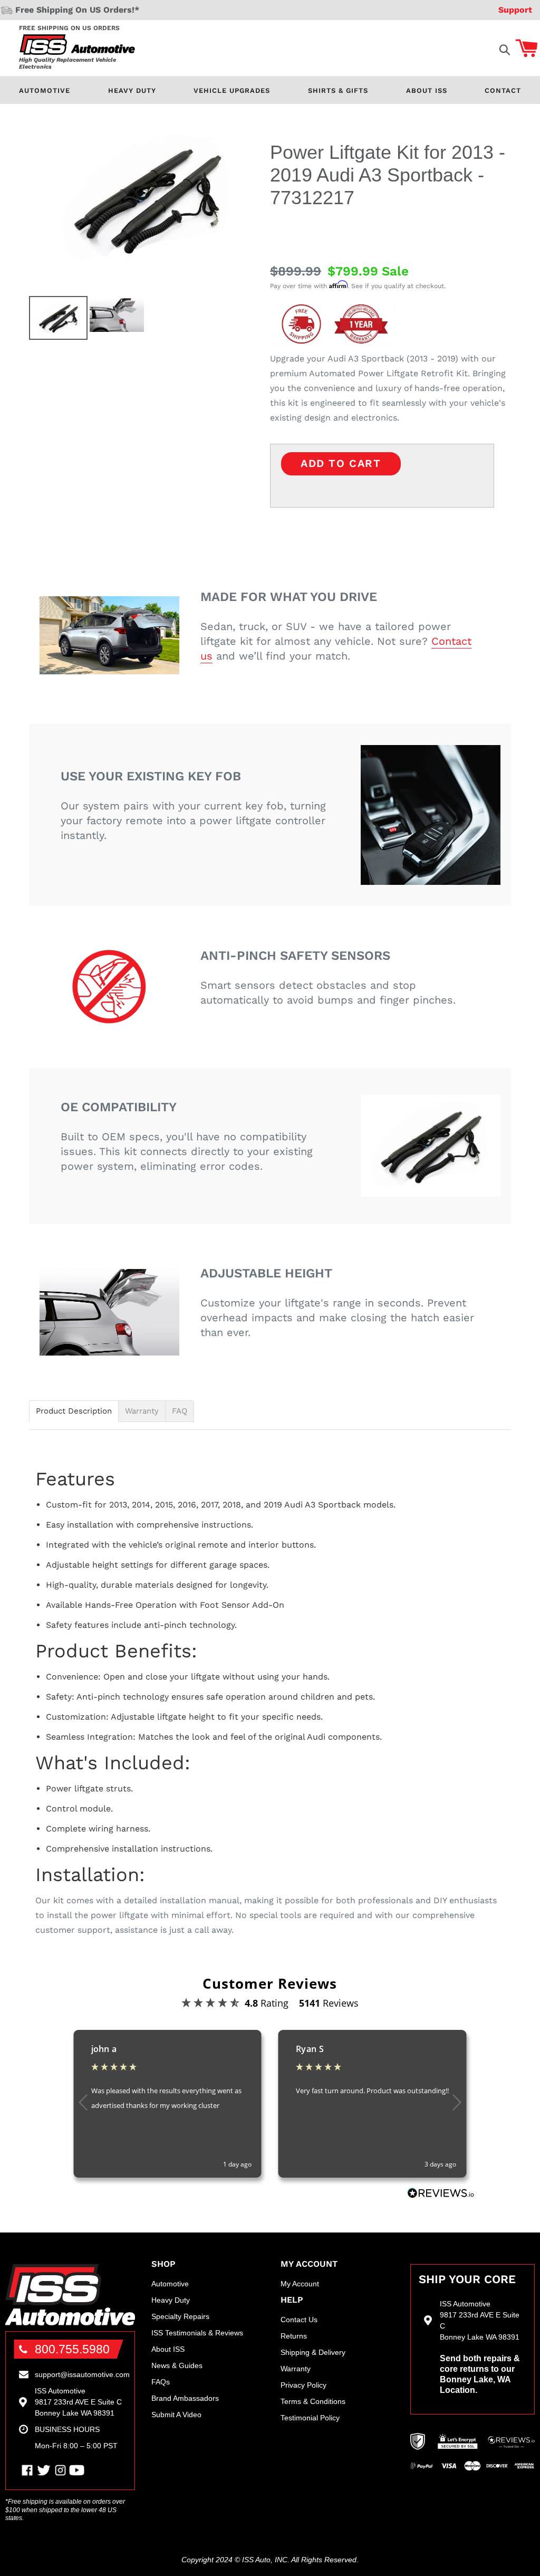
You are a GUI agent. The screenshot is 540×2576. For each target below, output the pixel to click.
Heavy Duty (132, 90)
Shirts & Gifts (338, 90)
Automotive (45, 90)
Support (515, 10)
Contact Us (299, 2320)
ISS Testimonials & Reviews (197, 2333)
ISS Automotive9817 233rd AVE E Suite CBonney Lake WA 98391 (78, 2402)
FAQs (161, 2382)
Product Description (74, 1411)
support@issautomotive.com (82, 2374)
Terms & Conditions (313, 2401)
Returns (294, 2336)
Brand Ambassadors (185, 2398)
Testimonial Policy (310, 2418)
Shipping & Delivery (313, 2352)
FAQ (180, 1411)
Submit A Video (176, 2415)
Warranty (142, 1411)
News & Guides (177, 2365)
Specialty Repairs (180, 2316)
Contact (503, 90)
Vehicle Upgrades (232, 90)
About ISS (427, 90)
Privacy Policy (303, 2385)
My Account (300, 2284)
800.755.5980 (72, 2349)
